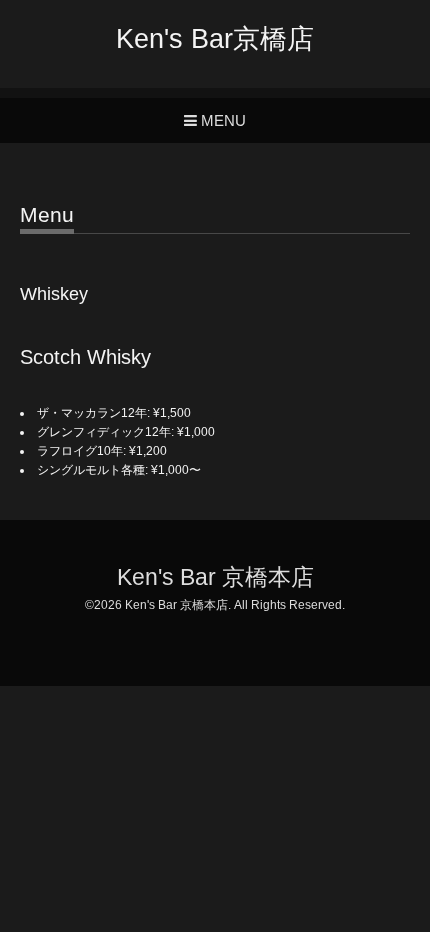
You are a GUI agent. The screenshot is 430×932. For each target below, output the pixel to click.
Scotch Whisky (85, 357)
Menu (47, 215)
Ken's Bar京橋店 (215, 39)
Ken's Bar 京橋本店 (215, 577)
